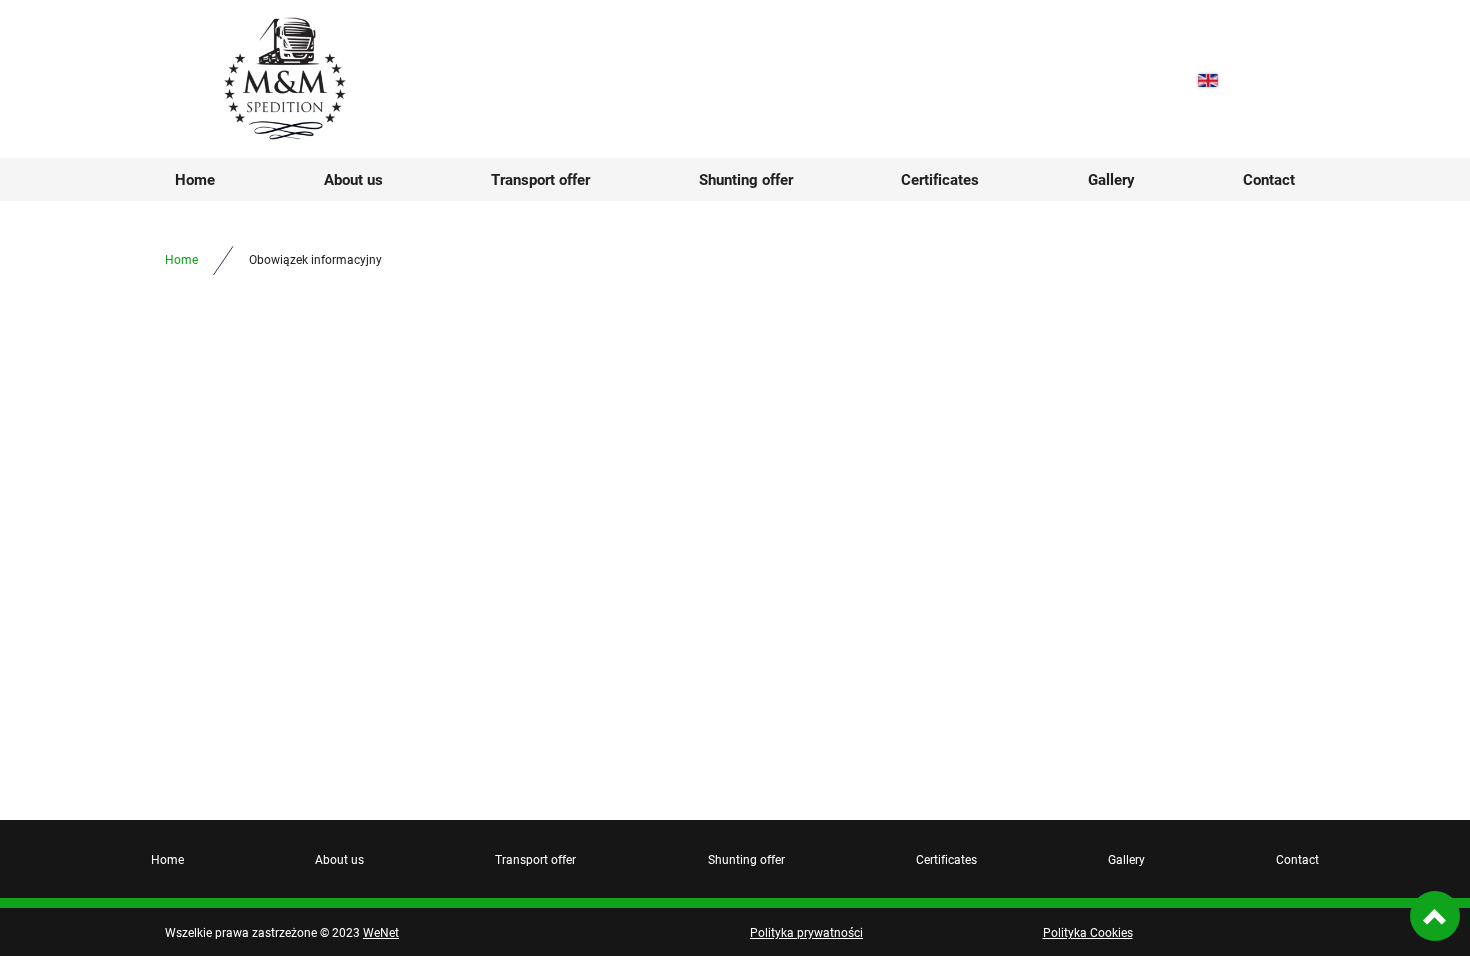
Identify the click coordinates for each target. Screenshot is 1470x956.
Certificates (940, 179)
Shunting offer (746, 179)
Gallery (1111, 179)
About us (353, 179)
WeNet (381, 932)
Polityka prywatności (806, 932)
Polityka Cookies (1088, 932)
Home (195, 179)
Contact (1269, 179)
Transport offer (540, 179)
